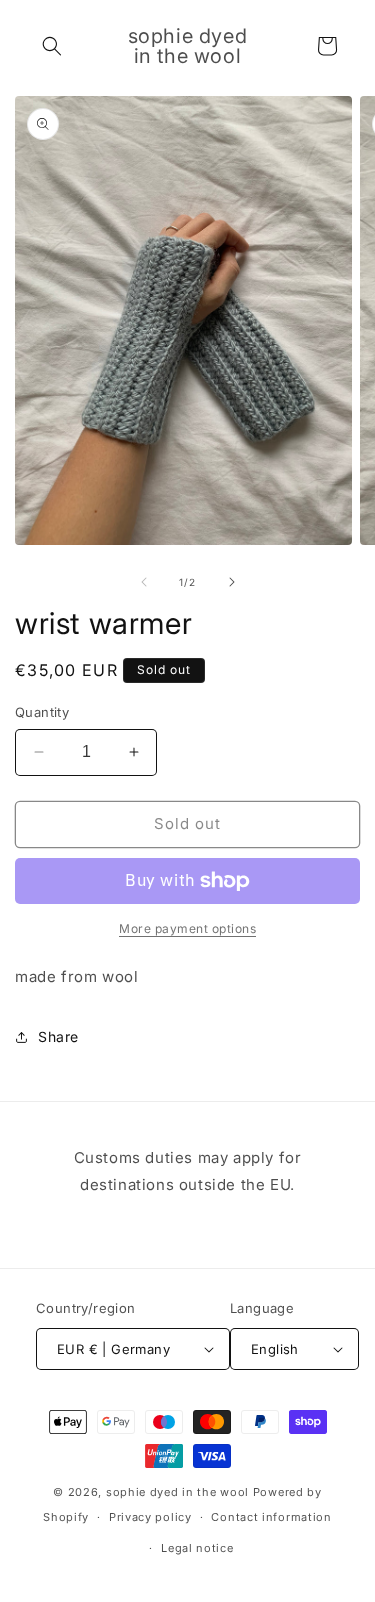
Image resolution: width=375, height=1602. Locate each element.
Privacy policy (150, 1517)
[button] (52, 46)
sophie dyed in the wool (177, 1492)
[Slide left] (144, 582)
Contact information (271, 1517)
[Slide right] (232, 582)
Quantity (42, 712)
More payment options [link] (187, 928)
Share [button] (58, 1036)
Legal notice (197, 1548)
